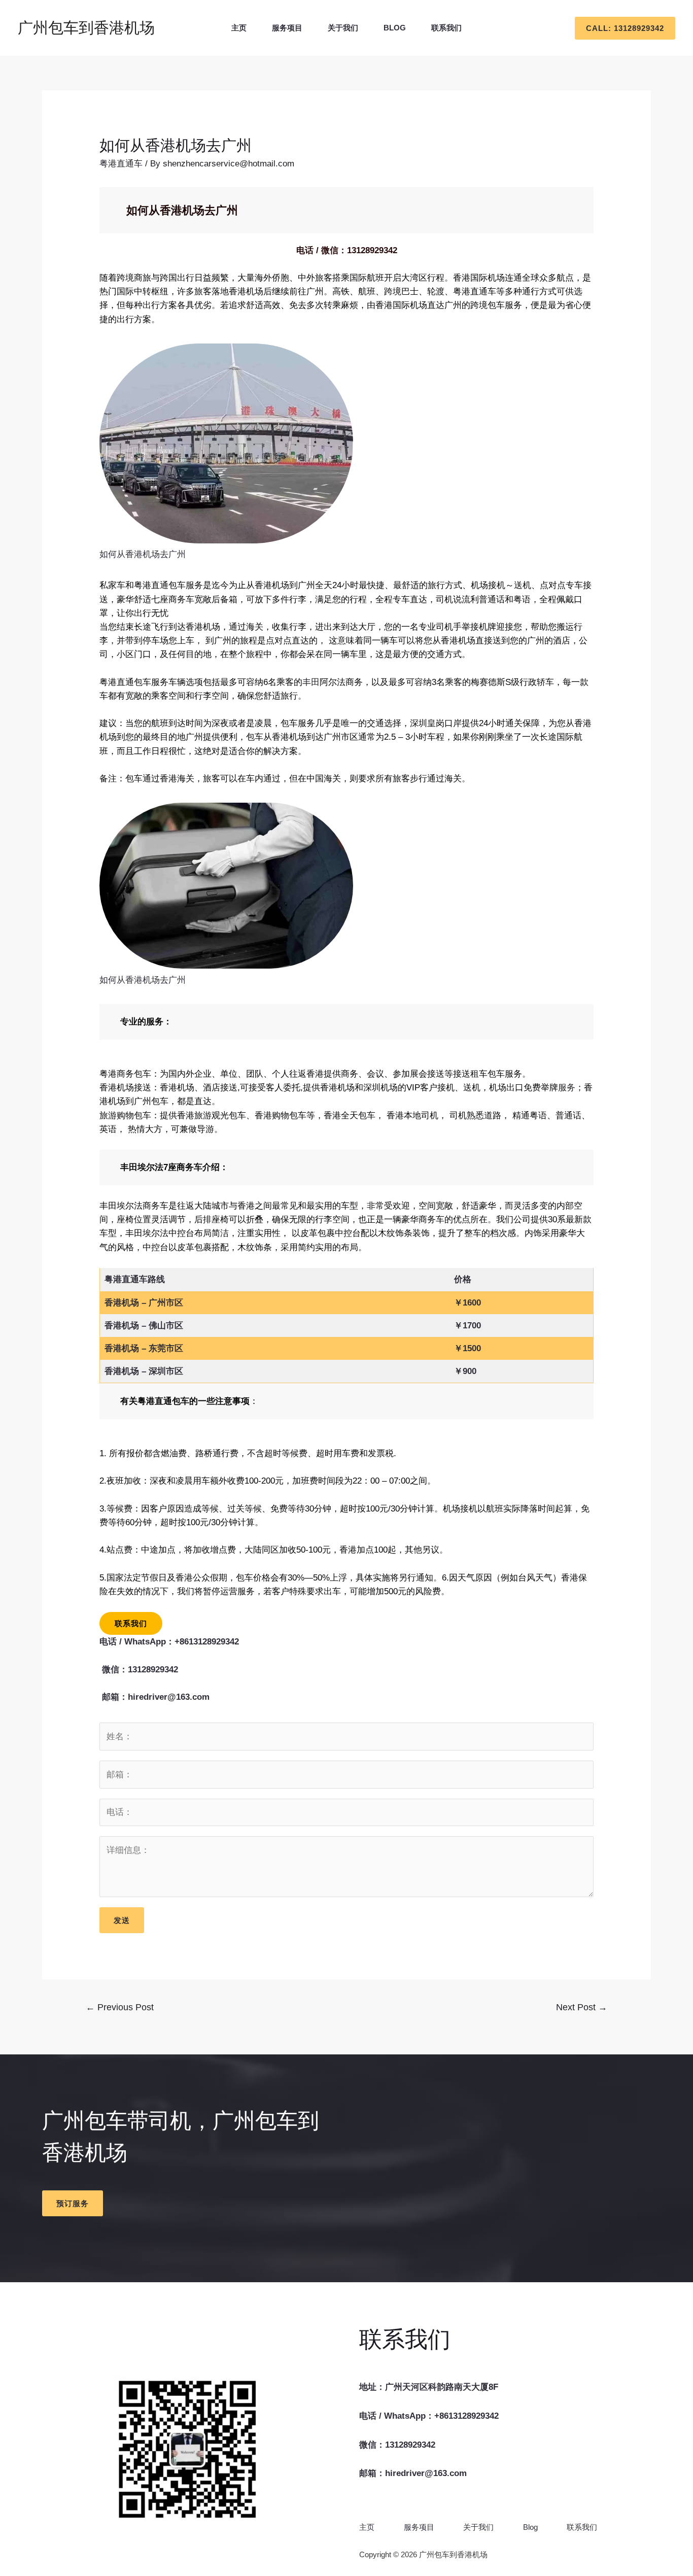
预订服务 (73, 2203)
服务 (567, 1088)
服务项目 (287, 28)
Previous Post (120, 2007)
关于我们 (343, 28)
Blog (395, 28)
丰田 (311, 682)
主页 (239, 28)
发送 (122, 1920)
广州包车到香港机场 (86, 28)
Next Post (582, 2007)
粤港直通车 (121, 164)
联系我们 (446, 28)
